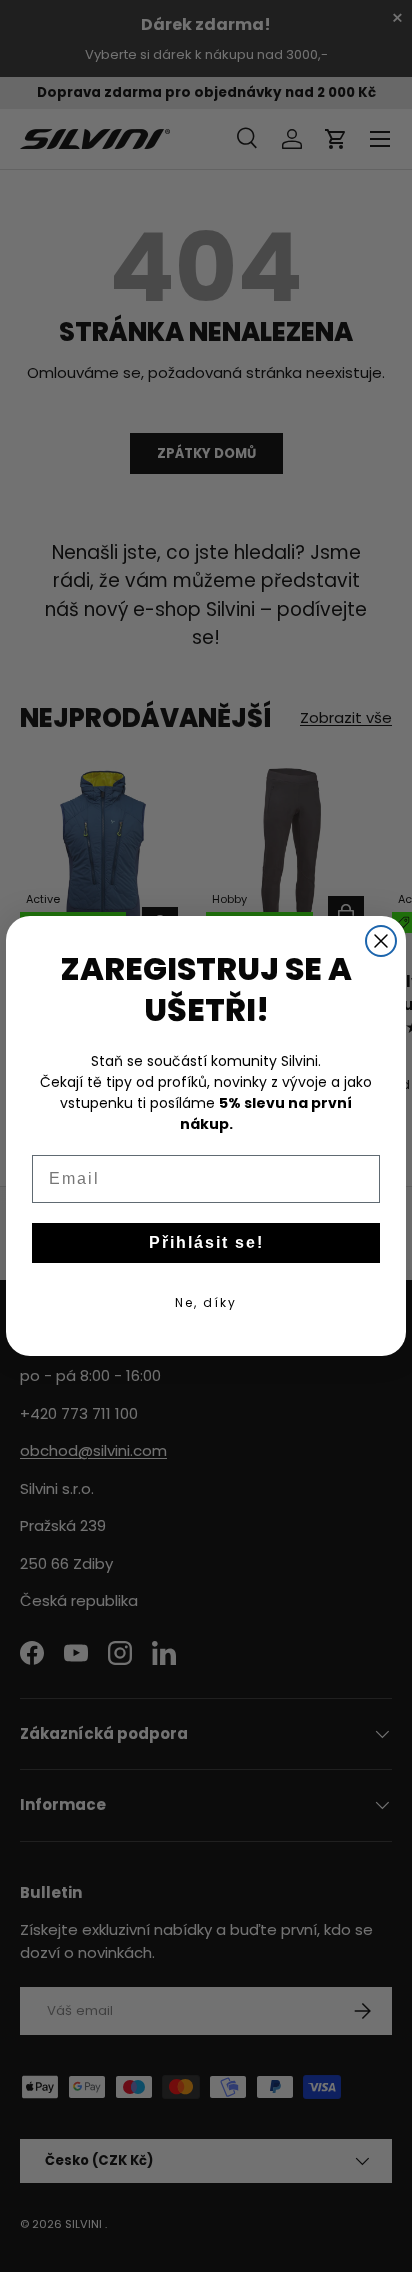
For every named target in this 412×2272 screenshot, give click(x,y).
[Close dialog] (381, 941)
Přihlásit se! (206, 1242)
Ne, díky (206, 1302)
